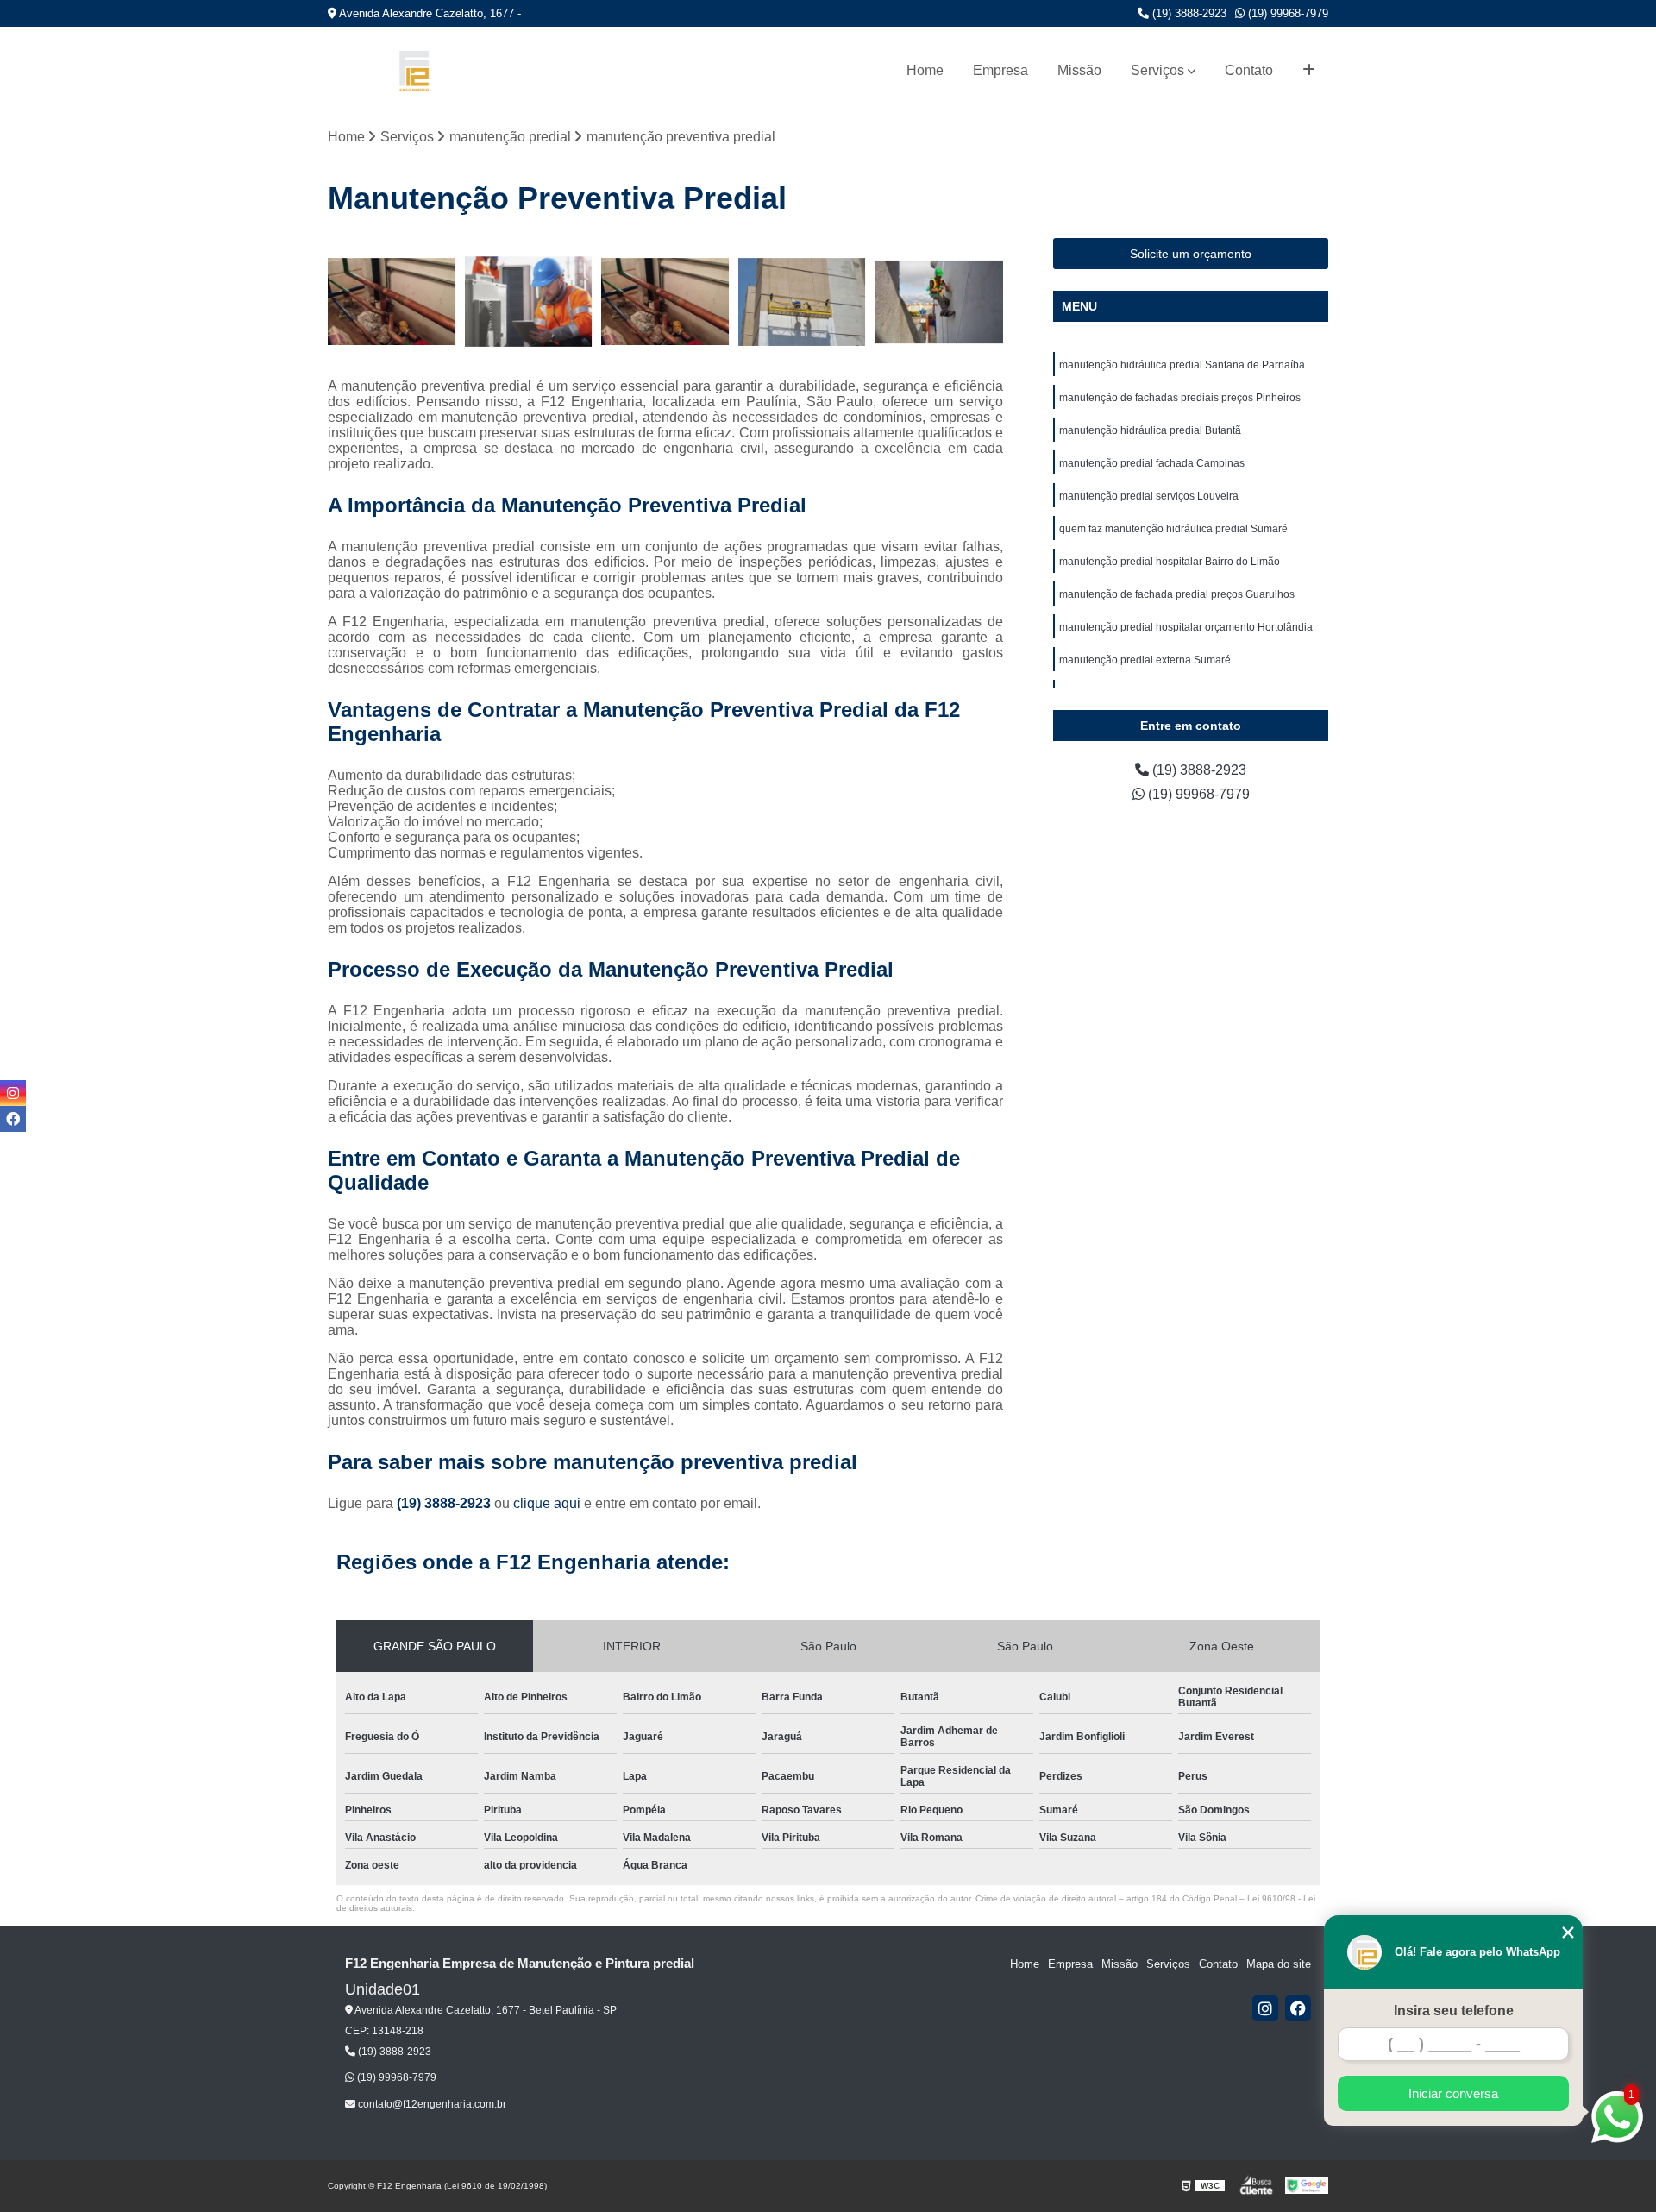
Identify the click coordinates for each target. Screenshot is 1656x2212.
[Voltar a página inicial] (414, 71)
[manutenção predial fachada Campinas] (803, 302)
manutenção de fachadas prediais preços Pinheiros (1180, 398)
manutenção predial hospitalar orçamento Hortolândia (1186, 627)
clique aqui (547, 1503)
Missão (1079, 70)
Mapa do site (1279, 1964)
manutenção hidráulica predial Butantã (1150, 430)
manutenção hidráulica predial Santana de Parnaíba (1182, 365)
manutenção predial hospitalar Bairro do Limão (1170, 562)
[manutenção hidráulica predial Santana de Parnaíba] (392, 302)
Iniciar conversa (1453, 2093)
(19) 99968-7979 (1286, 13)
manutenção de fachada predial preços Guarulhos (1177, 594)
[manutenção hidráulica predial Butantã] (665, 302)
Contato (1249, 70)
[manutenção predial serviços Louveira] (939, 302)
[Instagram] (1265, 2008)
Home (925, 70)
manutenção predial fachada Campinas (1152, 463)
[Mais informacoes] (1309, 71)
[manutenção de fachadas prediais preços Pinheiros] (529, 302)
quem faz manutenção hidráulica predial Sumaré (1173, 529)
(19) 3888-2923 (1188, 13)
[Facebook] (1298, 2008)
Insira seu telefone (1454, 2011)
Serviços (1157, 70)
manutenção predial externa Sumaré (1145, 660)
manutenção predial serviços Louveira (1149, 496)
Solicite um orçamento (1191, 254)
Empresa (1000, 70)
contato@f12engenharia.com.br (431, 2104)
